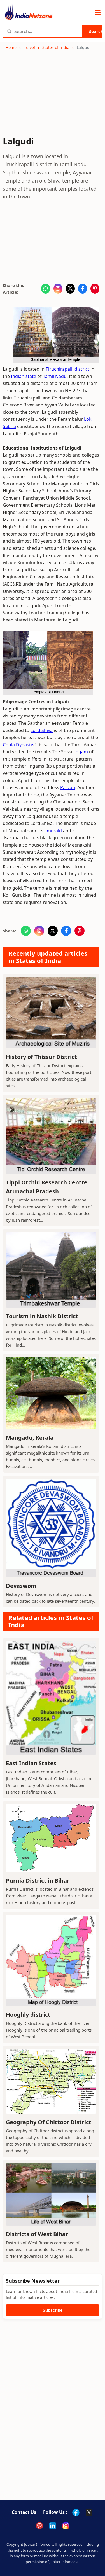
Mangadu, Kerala (30, 1438)
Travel (29, 47)
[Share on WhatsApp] (46, 289)
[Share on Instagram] (58, 289)
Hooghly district (28, 2015)
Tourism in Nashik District (42, 1316)
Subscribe (53, 2310)
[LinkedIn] (53, 2526)
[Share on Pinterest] (95, 289)
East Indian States (31, 1763)
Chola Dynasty (18, 745)
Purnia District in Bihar (38, 1880)
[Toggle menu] (98, 13)
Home (11, 47)
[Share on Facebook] (83, 289)
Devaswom (21, 1586)
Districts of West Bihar (37, 2234)
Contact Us (24, 2512)
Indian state (24, 376)
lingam (81, 752)
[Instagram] (66, 2526)
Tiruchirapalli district (67, 369)
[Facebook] (76, 2512)
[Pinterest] (39, 2526)
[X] (89, 2512)
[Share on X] (70, 289)
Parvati (68, 787)
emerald (53, 831)
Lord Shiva (42, 730)
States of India (56, 47)
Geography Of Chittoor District (49, 2122)
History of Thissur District (41, 1057)
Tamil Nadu (55, 376)
